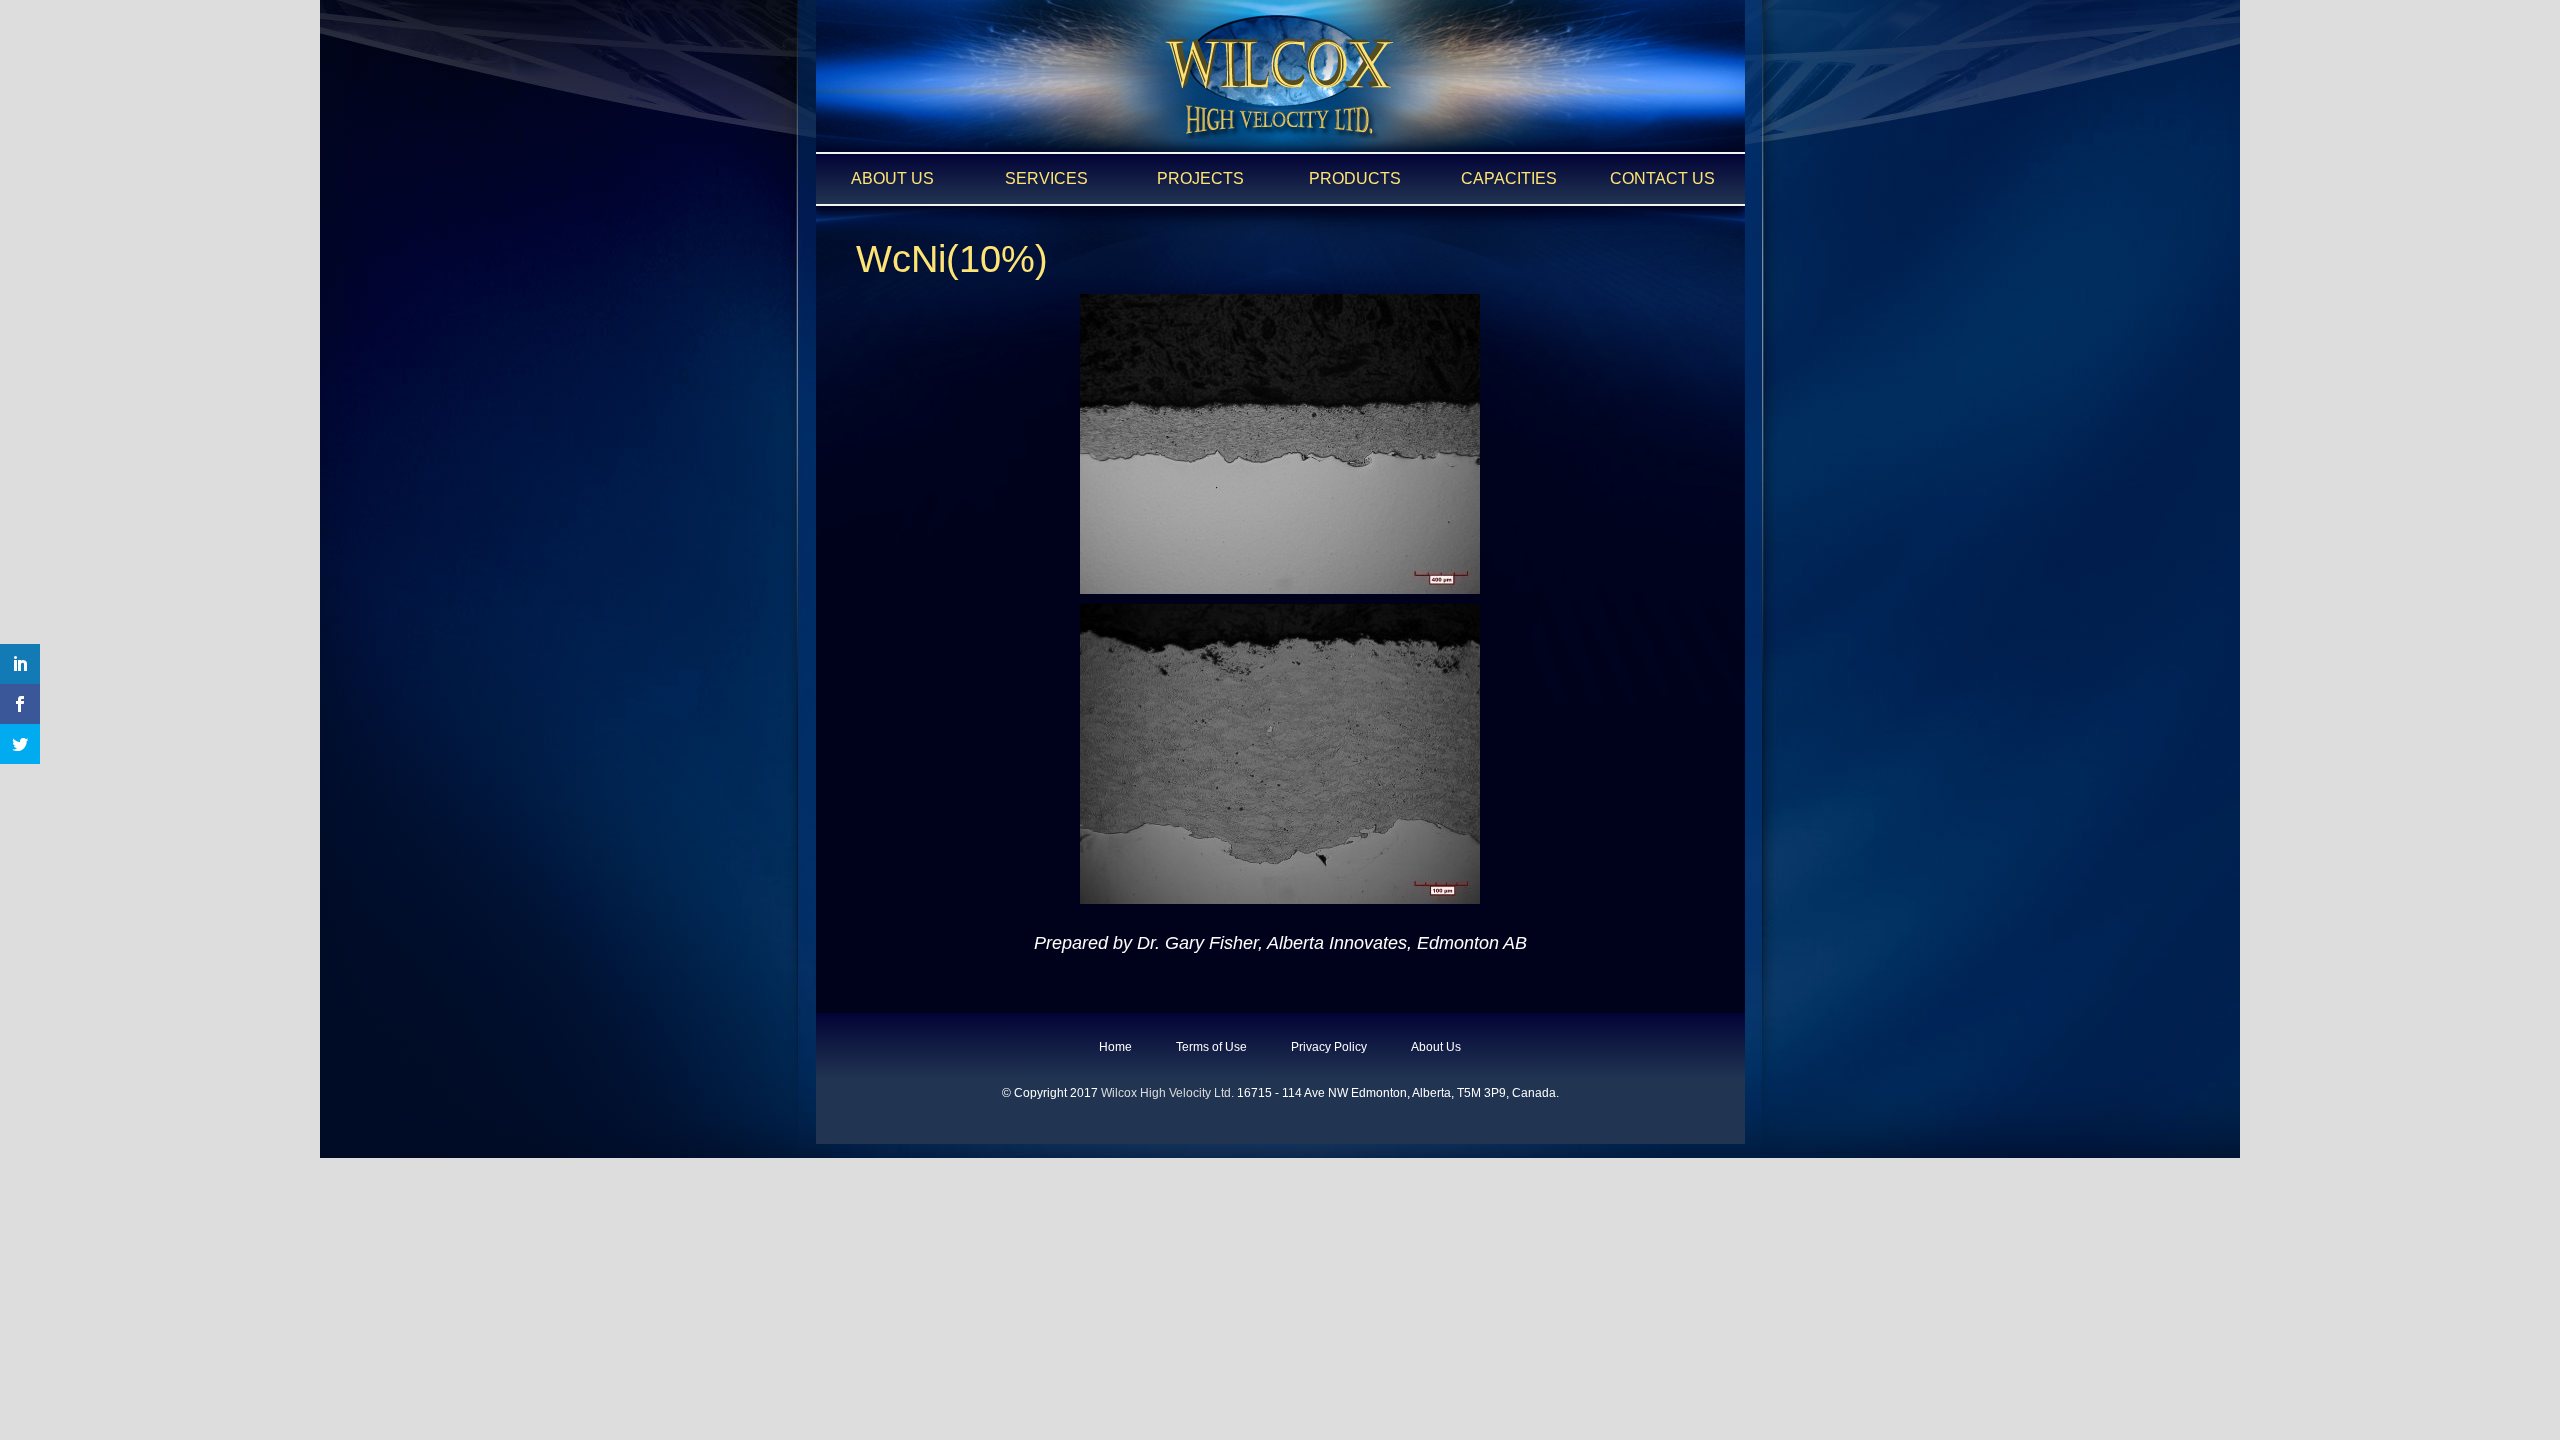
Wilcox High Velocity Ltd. (1167, 1093)
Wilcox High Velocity (1280, 77)
